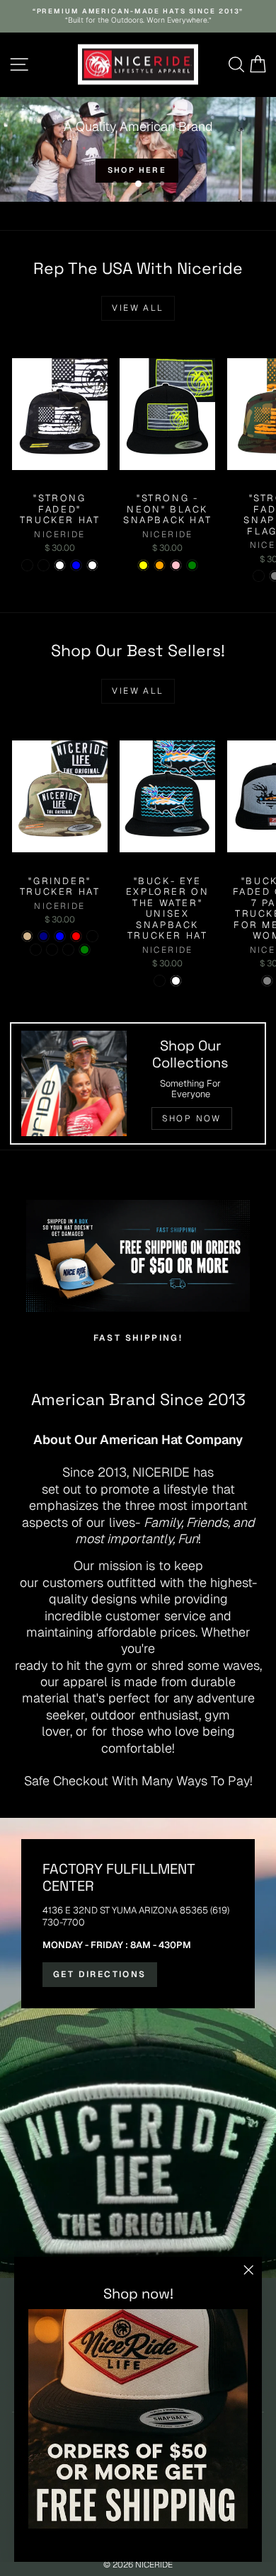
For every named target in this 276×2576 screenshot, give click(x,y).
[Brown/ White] (176, 981)
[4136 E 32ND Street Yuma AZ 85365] (138, 2048)
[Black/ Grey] (267, 981)
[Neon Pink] (176, 565)
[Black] (92, 936)
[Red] (76, 936)
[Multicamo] (44, 565)
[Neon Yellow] (143, 565)
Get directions (100, 1974)
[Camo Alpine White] (92, 565)
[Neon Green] (192, 565)
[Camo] (259, 576)
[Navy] (44, 936)
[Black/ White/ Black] (68, 950)
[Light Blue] (76, 565)
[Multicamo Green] (85, 950)
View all (138, 308)
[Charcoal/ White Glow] (52, 950)
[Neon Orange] (160, 565)
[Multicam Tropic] (36, 950)
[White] (60, 565)
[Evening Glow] (27, 565)
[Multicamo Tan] (27, 936)
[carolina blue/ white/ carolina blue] (60, 936)
